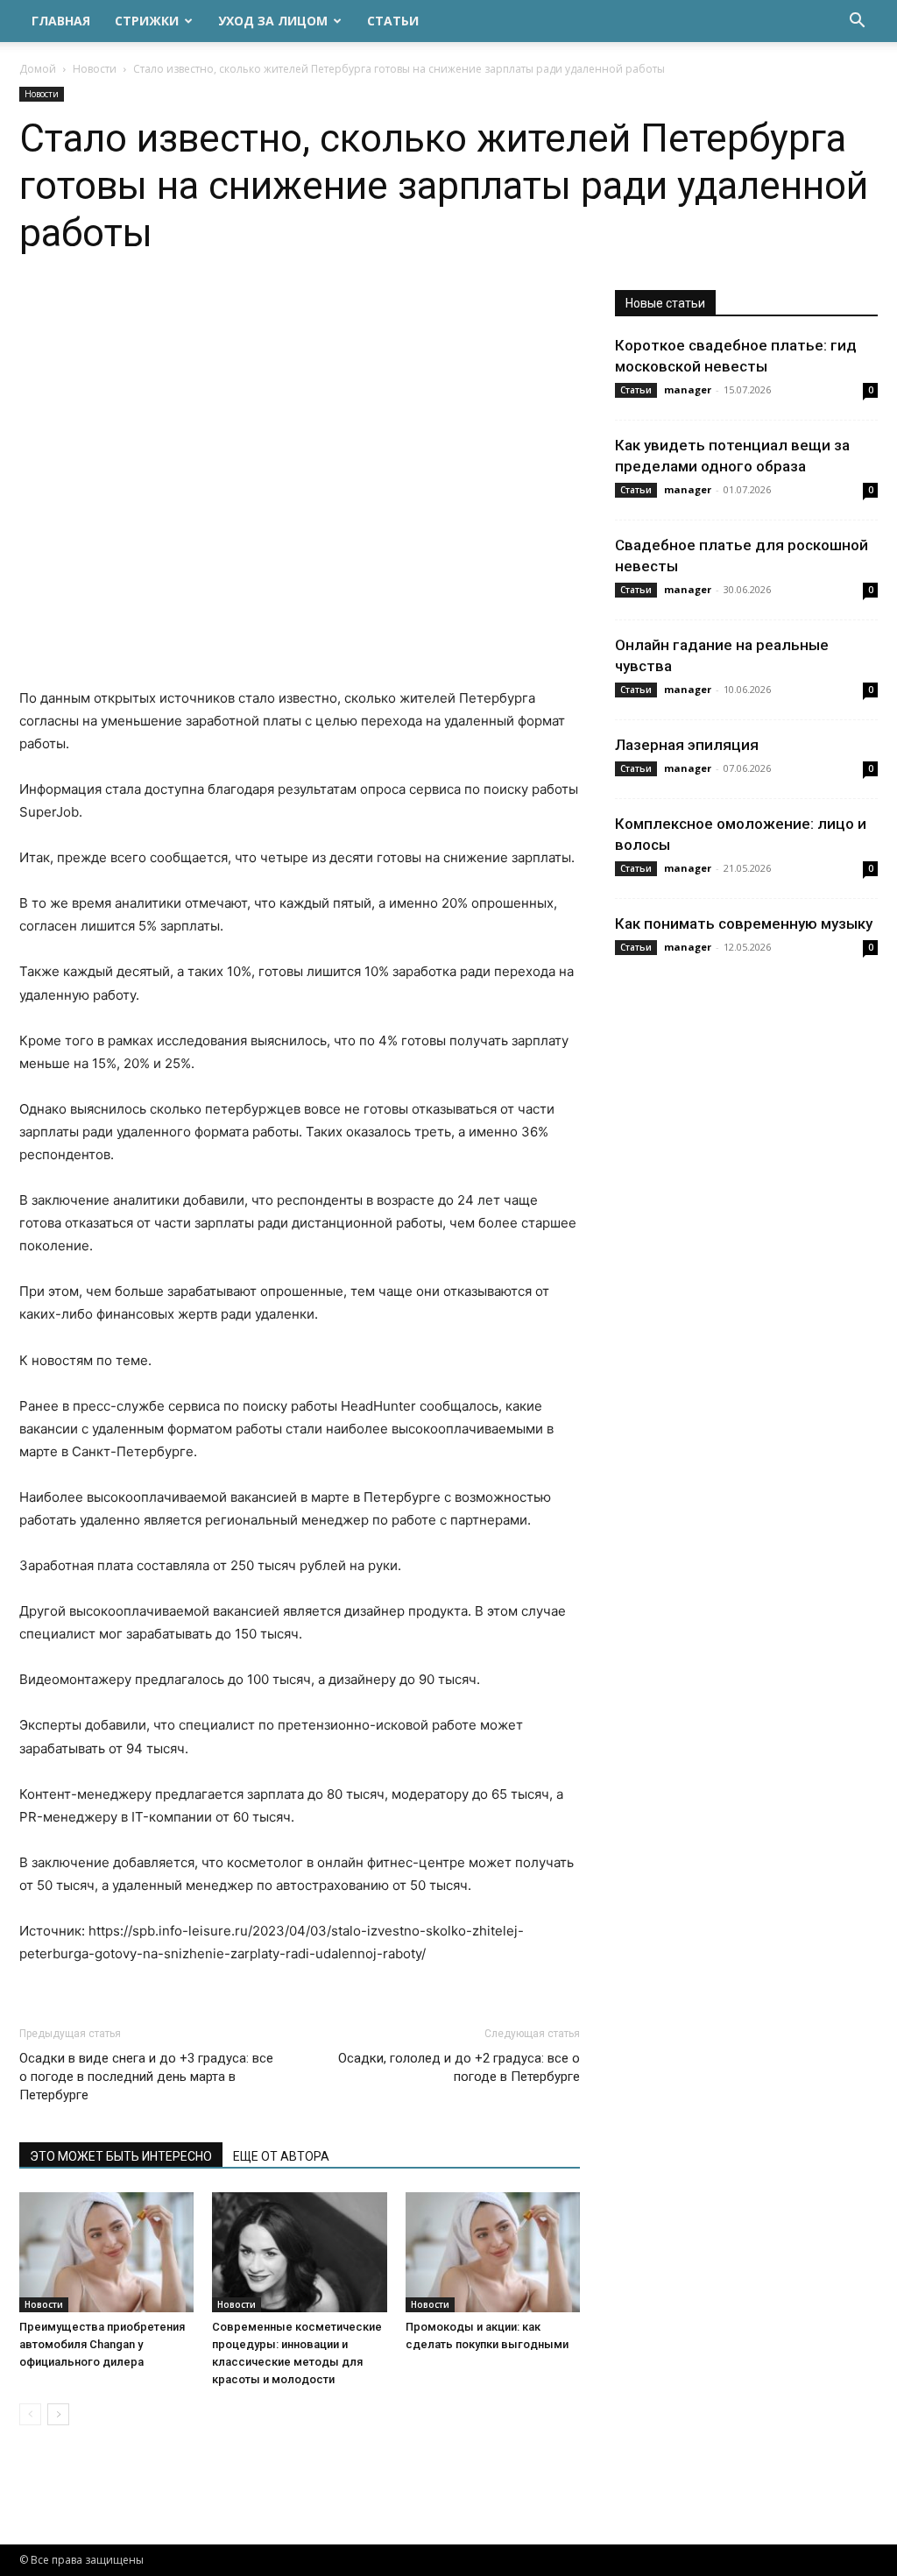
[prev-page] (30, 2414)
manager (688, 389)
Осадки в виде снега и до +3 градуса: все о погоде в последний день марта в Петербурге (146, 2077)
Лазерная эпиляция (687, 745)
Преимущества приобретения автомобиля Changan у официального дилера (102, 2344)
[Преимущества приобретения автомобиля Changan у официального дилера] (106, 2252)
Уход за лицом (273, 21)
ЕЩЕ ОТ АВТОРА (281, 2156)
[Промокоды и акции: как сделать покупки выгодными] (493, 2252)
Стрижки (147, 21)
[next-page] (58, 2414)
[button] (857, 22)
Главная (61, 21)
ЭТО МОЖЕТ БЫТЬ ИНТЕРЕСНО (121, 2156)
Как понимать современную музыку (744, 924)
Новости (95, 69)
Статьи (393, 21)
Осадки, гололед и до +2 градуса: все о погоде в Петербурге (459, 2067)
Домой (38, 69)
